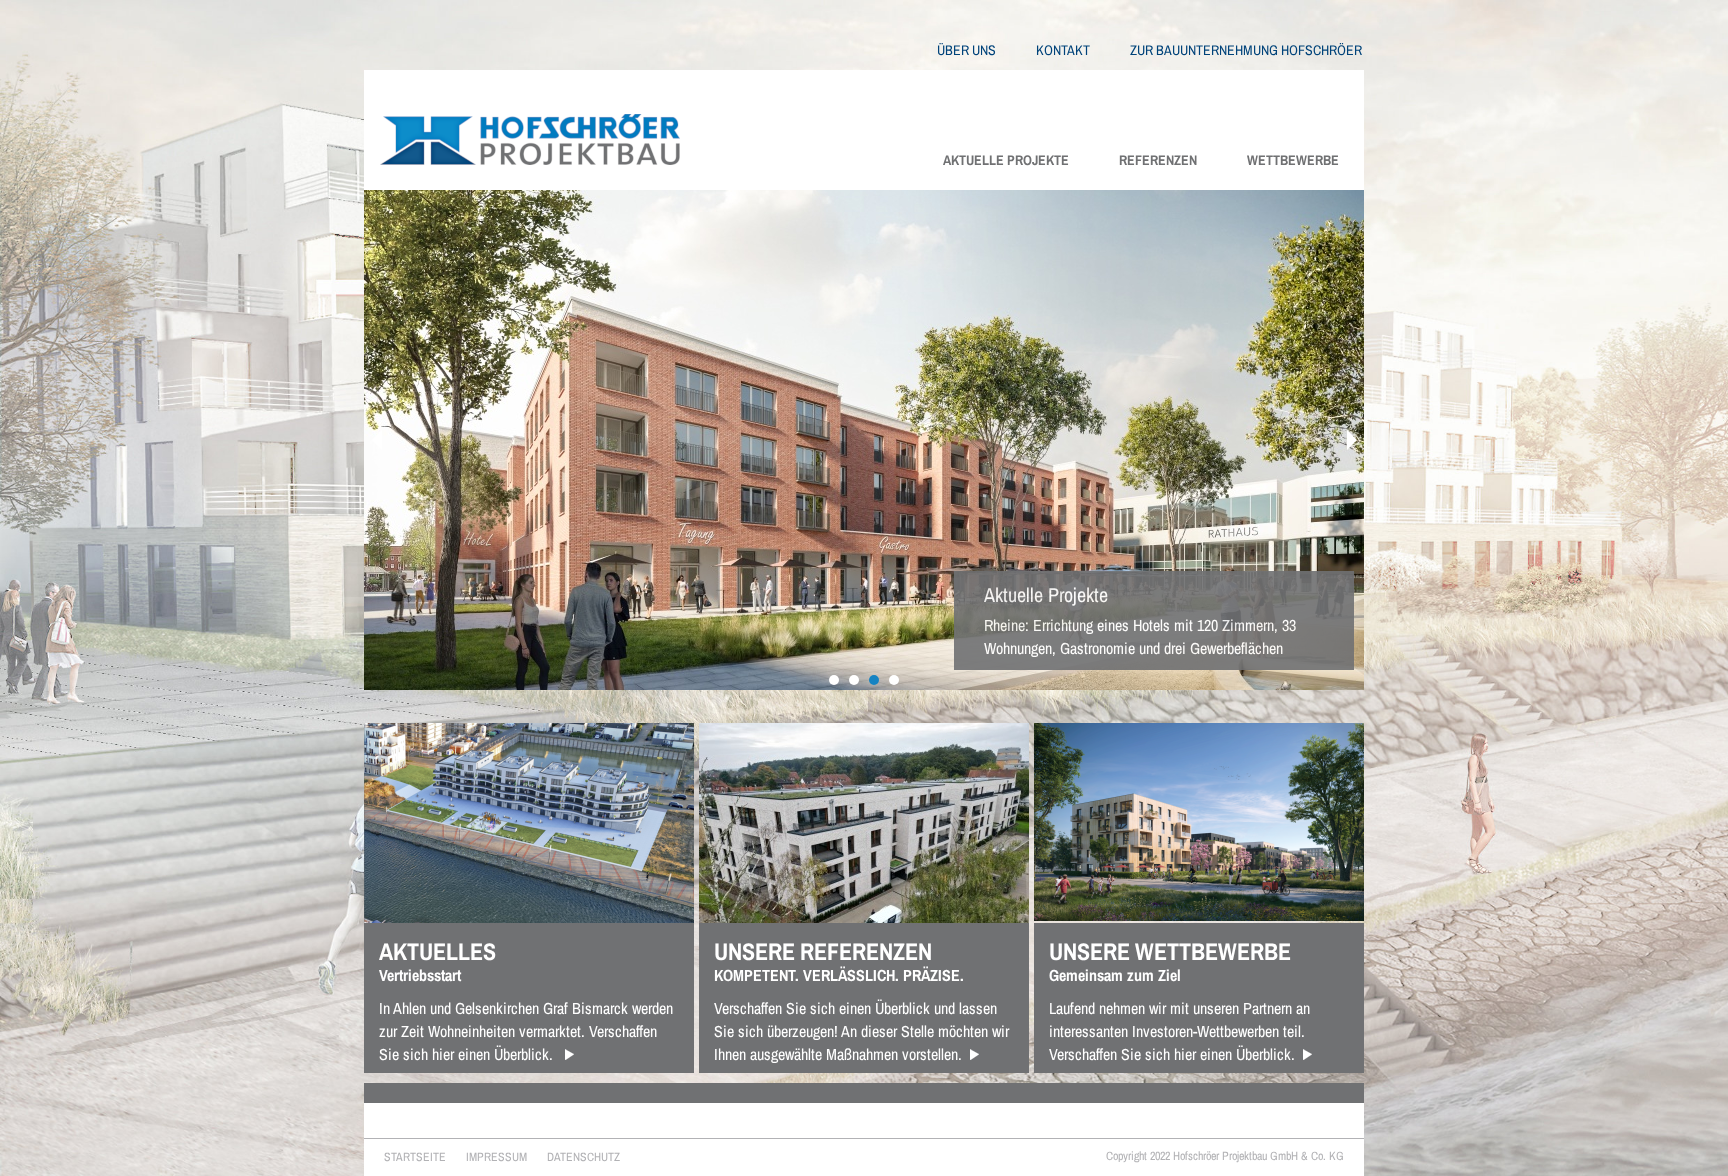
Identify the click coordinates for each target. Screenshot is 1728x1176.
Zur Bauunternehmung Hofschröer (1246, 50)
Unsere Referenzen (823, 951)
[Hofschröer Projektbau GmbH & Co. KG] (522, 125)
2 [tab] (854, 680)
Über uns (966, 50)
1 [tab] (834, 680)
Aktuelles (437, 951)
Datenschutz (583, 1157)
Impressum (496, 1157)
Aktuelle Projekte (1006, 160)
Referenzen (1158, 160)
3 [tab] (874, 680)
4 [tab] (894, 680)
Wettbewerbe (1293, 160)
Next (1351, 440)
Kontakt (1063, 50)
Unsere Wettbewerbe (1170, 951)
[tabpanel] (864, 440)
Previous (376, 440)
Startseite (415, 1157)
